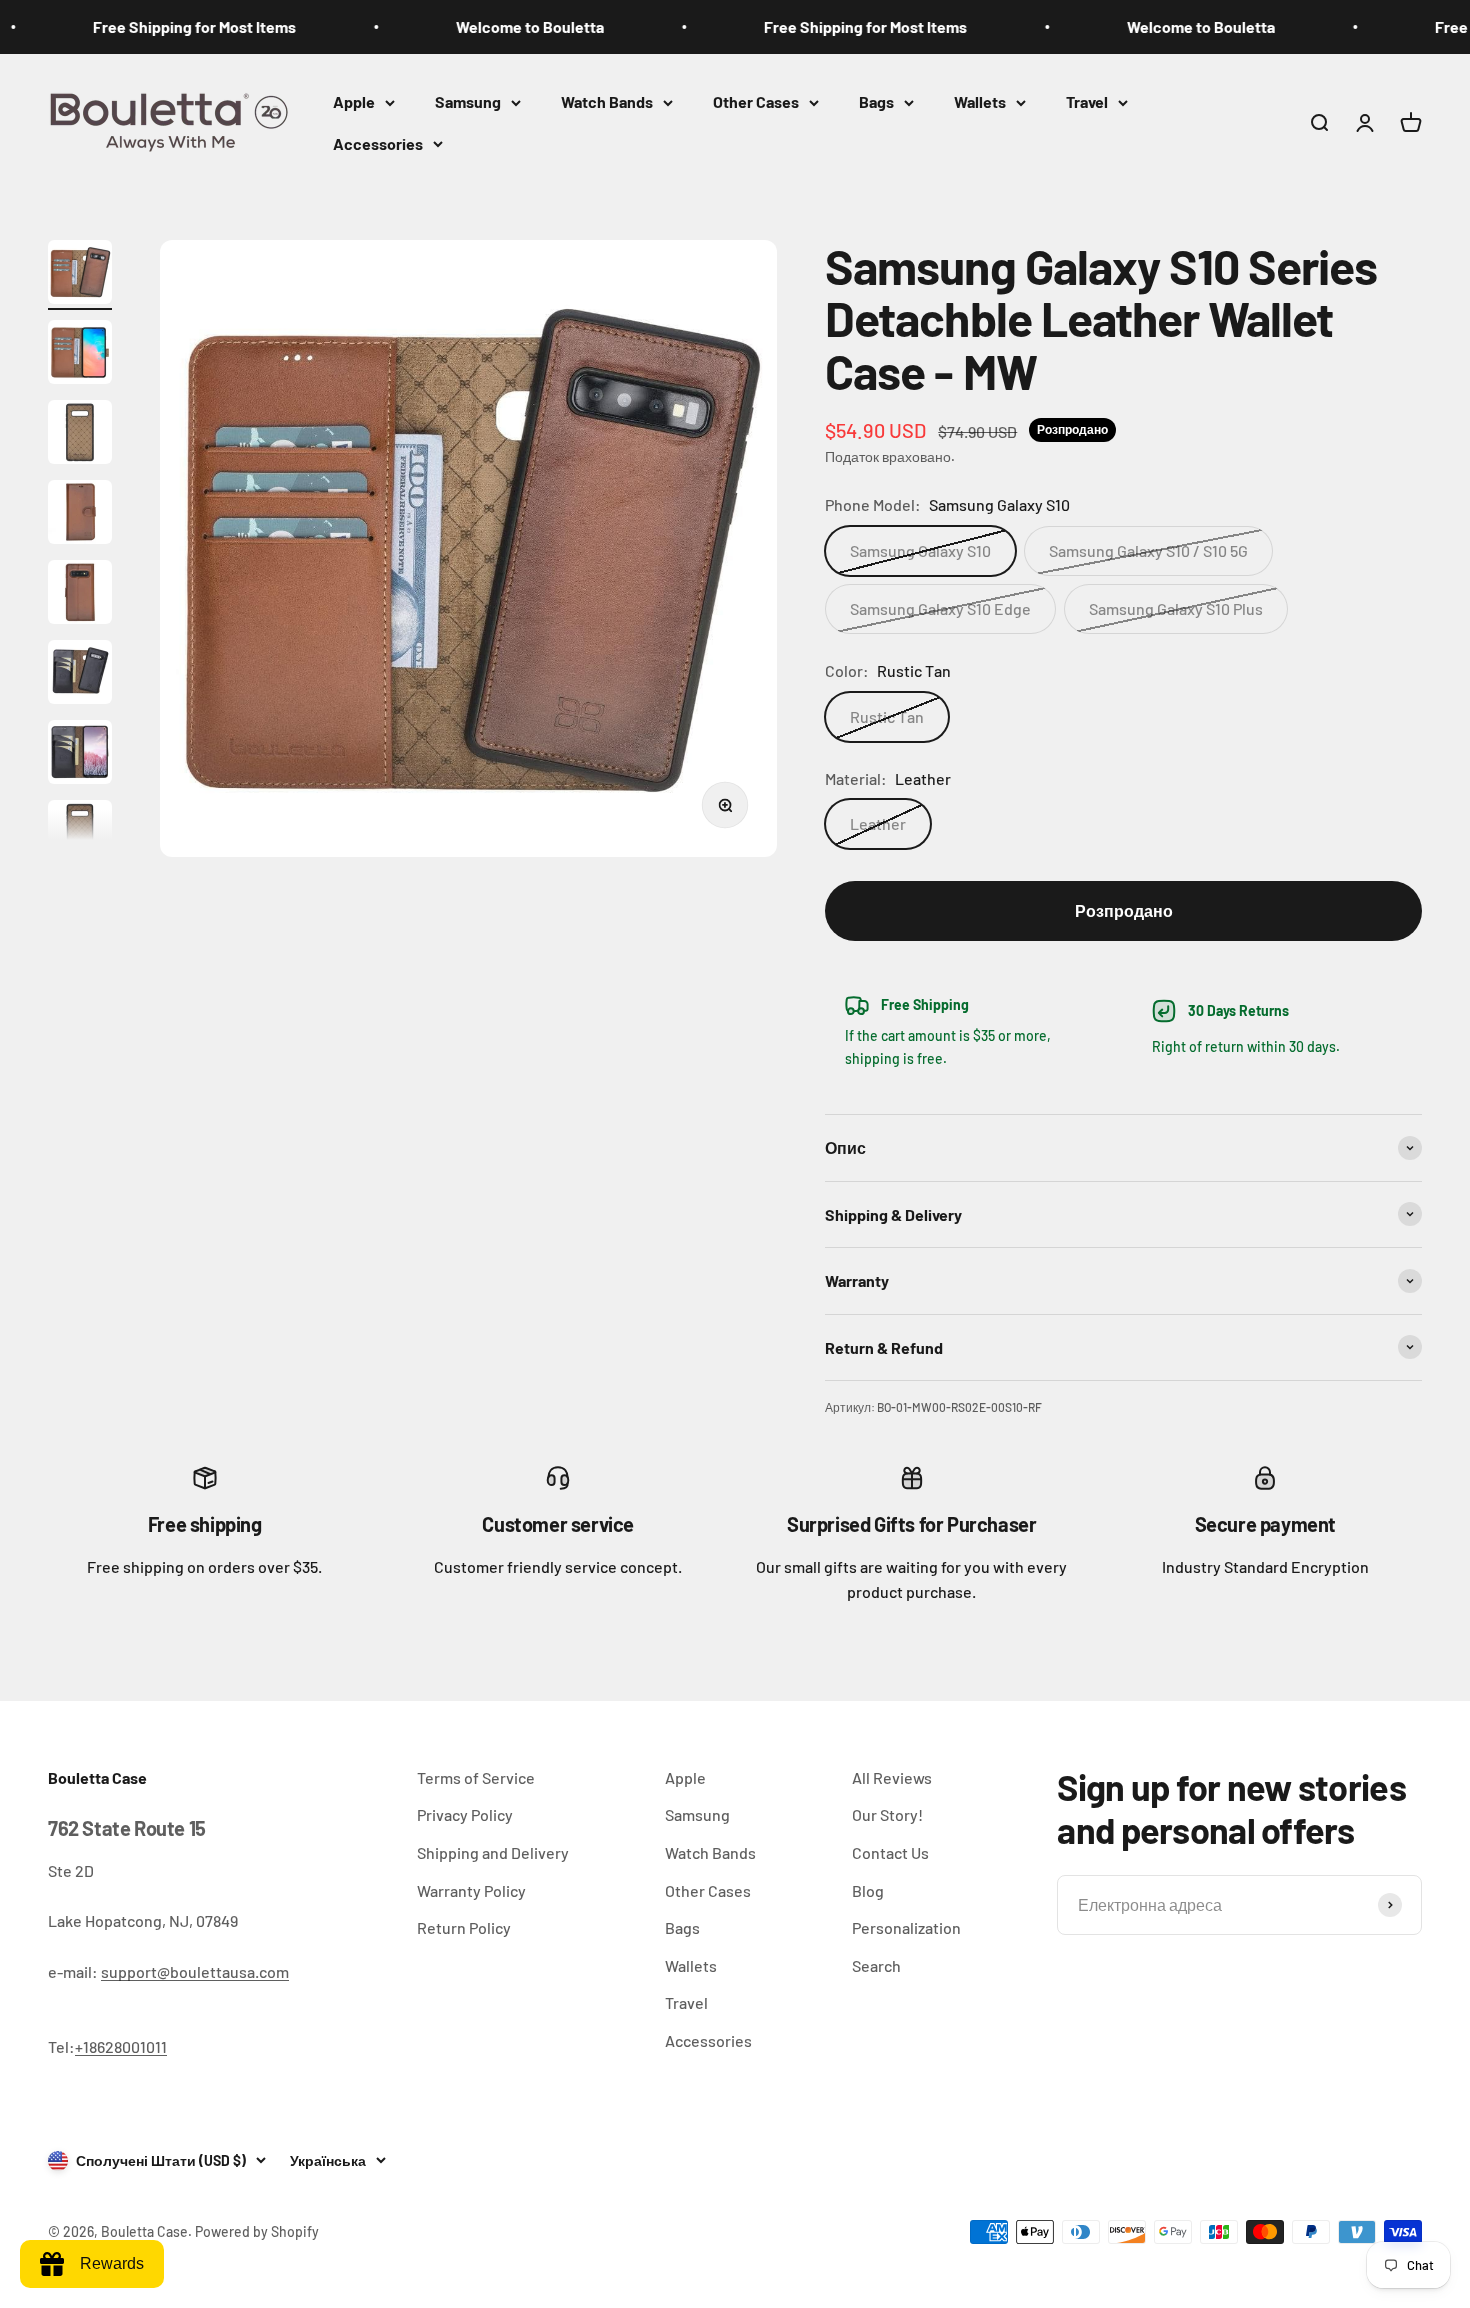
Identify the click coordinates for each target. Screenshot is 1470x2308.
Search (876, 1965)
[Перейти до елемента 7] (80, 755)
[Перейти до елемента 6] (80, 675)
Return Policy (464, 1927)
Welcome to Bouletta (485, 26)
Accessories (378, 143)
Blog (868, 1890)
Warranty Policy (471, 1890)
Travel (1087, 101)
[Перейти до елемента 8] (80, 835)
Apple (354, 101)
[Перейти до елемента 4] (80, 515)
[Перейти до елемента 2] (80, 355)
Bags (876, 101)
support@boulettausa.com (195, 1971)
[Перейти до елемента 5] (80, 595)
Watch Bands (607, 101)
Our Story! (887, 1814)
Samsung (468, 101)
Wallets (980, 101)
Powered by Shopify (257, 2231)
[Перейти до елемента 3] (80, 435)
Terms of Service (476, 1777)
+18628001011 (121, 2046)
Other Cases (756, 101)
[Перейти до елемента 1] (80, 275)
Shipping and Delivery (493, 1852)
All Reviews (892, 1777)
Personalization (906, 1927)
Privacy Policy (465, 1814)
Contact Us (890, 1852)
